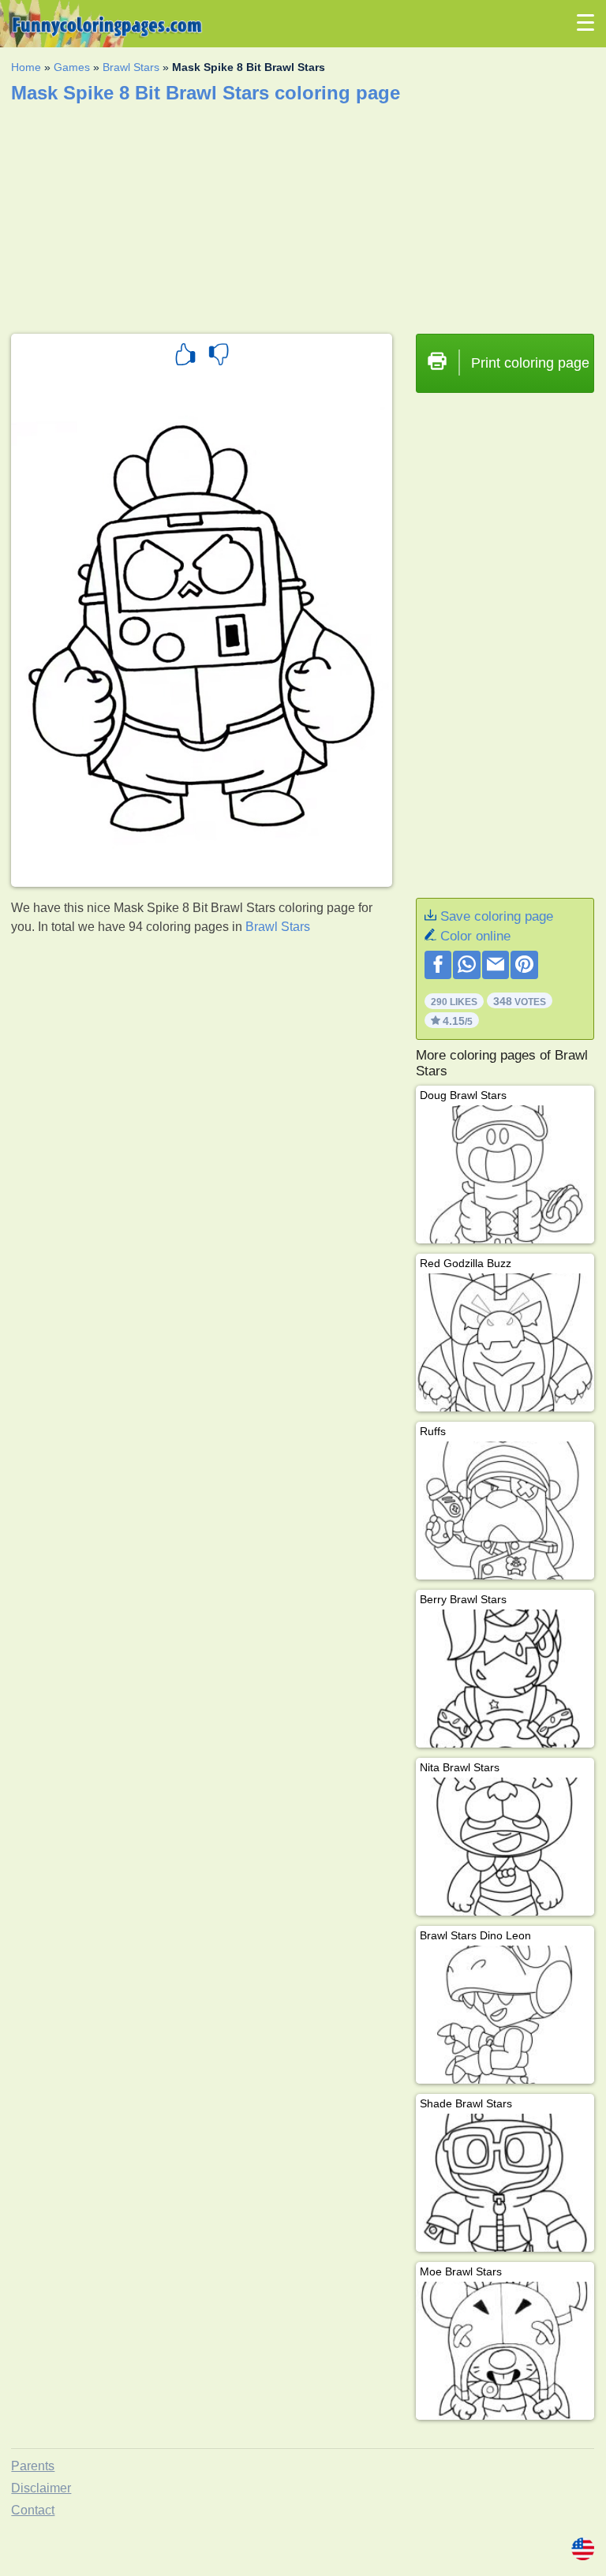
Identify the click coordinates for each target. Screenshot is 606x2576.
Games (72, 67)
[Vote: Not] (219, 357)
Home (26, 67)
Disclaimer (41, 2488)
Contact (33, 2510)
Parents (33, 2466)
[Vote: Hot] (185, 357)
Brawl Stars (131, 67)
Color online (475, 936)
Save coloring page (497, 916)
